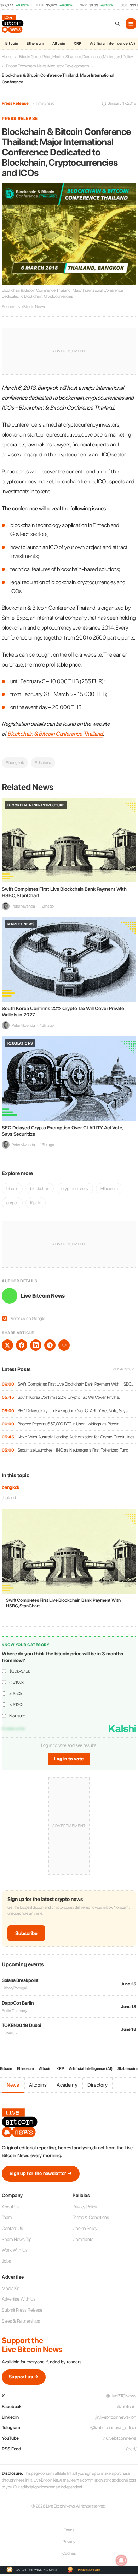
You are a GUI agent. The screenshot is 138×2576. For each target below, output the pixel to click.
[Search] (117, 24)
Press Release (15, 103)
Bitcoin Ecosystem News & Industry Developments (47, 66)
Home (7, 57)
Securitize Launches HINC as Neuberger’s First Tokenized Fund (73, 1450)
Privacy (69, 2542)
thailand (9, 1498)
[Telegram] (50, 1345)
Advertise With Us (19, 2299)
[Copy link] (64, 1345)
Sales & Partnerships (21, 2321)
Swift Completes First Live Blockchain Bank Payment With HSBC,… (76, 1384)
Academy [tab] (67, 2085)
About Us (11, 2207)
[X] (7, 1345)
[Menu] (131, 24)
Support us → (24, 2377)
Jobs (6, 2261)
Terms (69, 2530)
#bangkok (15, 763)
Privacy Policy (85, 2207)
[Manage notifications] (121, 2560)
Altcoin (59, 43)
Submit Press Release (22, 2310)
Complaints (83, 2239)
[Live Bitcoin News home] (13, 24)
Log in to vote (69, 1759)
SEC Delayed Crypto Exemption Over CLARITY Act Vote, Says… (74, 1411)
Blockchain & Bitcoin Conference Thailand (55, 734)
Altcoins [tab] (38, 2085)
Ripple (35, 1203)
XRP (77, 43)
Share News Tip (17, 2239)
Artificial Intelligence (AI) (91, 2069)
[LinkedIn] (36, 1345)
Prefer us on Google (24, 1318)
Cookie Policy (85, 2228)
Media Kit (10, 2288)
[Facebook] (22, 1345)
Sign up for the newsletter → (41, 2173)
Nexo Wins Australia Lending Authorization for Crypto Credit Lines (76, 1437)
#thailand (43, 763)
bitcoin (12, 1188)
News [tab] (13, 2085)
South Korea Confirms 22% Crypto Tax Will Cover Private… (70, 1397)
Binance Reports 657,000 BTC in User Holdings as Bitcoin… (70, 1424)
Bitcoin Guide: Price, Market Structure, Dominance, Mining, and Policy (76, 57)
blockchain (40, 1188)
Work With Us (15, 2250)
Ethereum (35, 43)
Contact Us (12, 2228)
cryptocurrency (75, 1188)
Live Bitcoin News (43, 1296)
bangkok (11, 1487)
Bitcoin (12, 43)
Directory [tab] (98, 2085)
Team (7, 2217)
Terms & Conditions (91, 2217)
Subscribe (26, 1933)
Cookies (69, 2553)
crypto (12, 1203)
